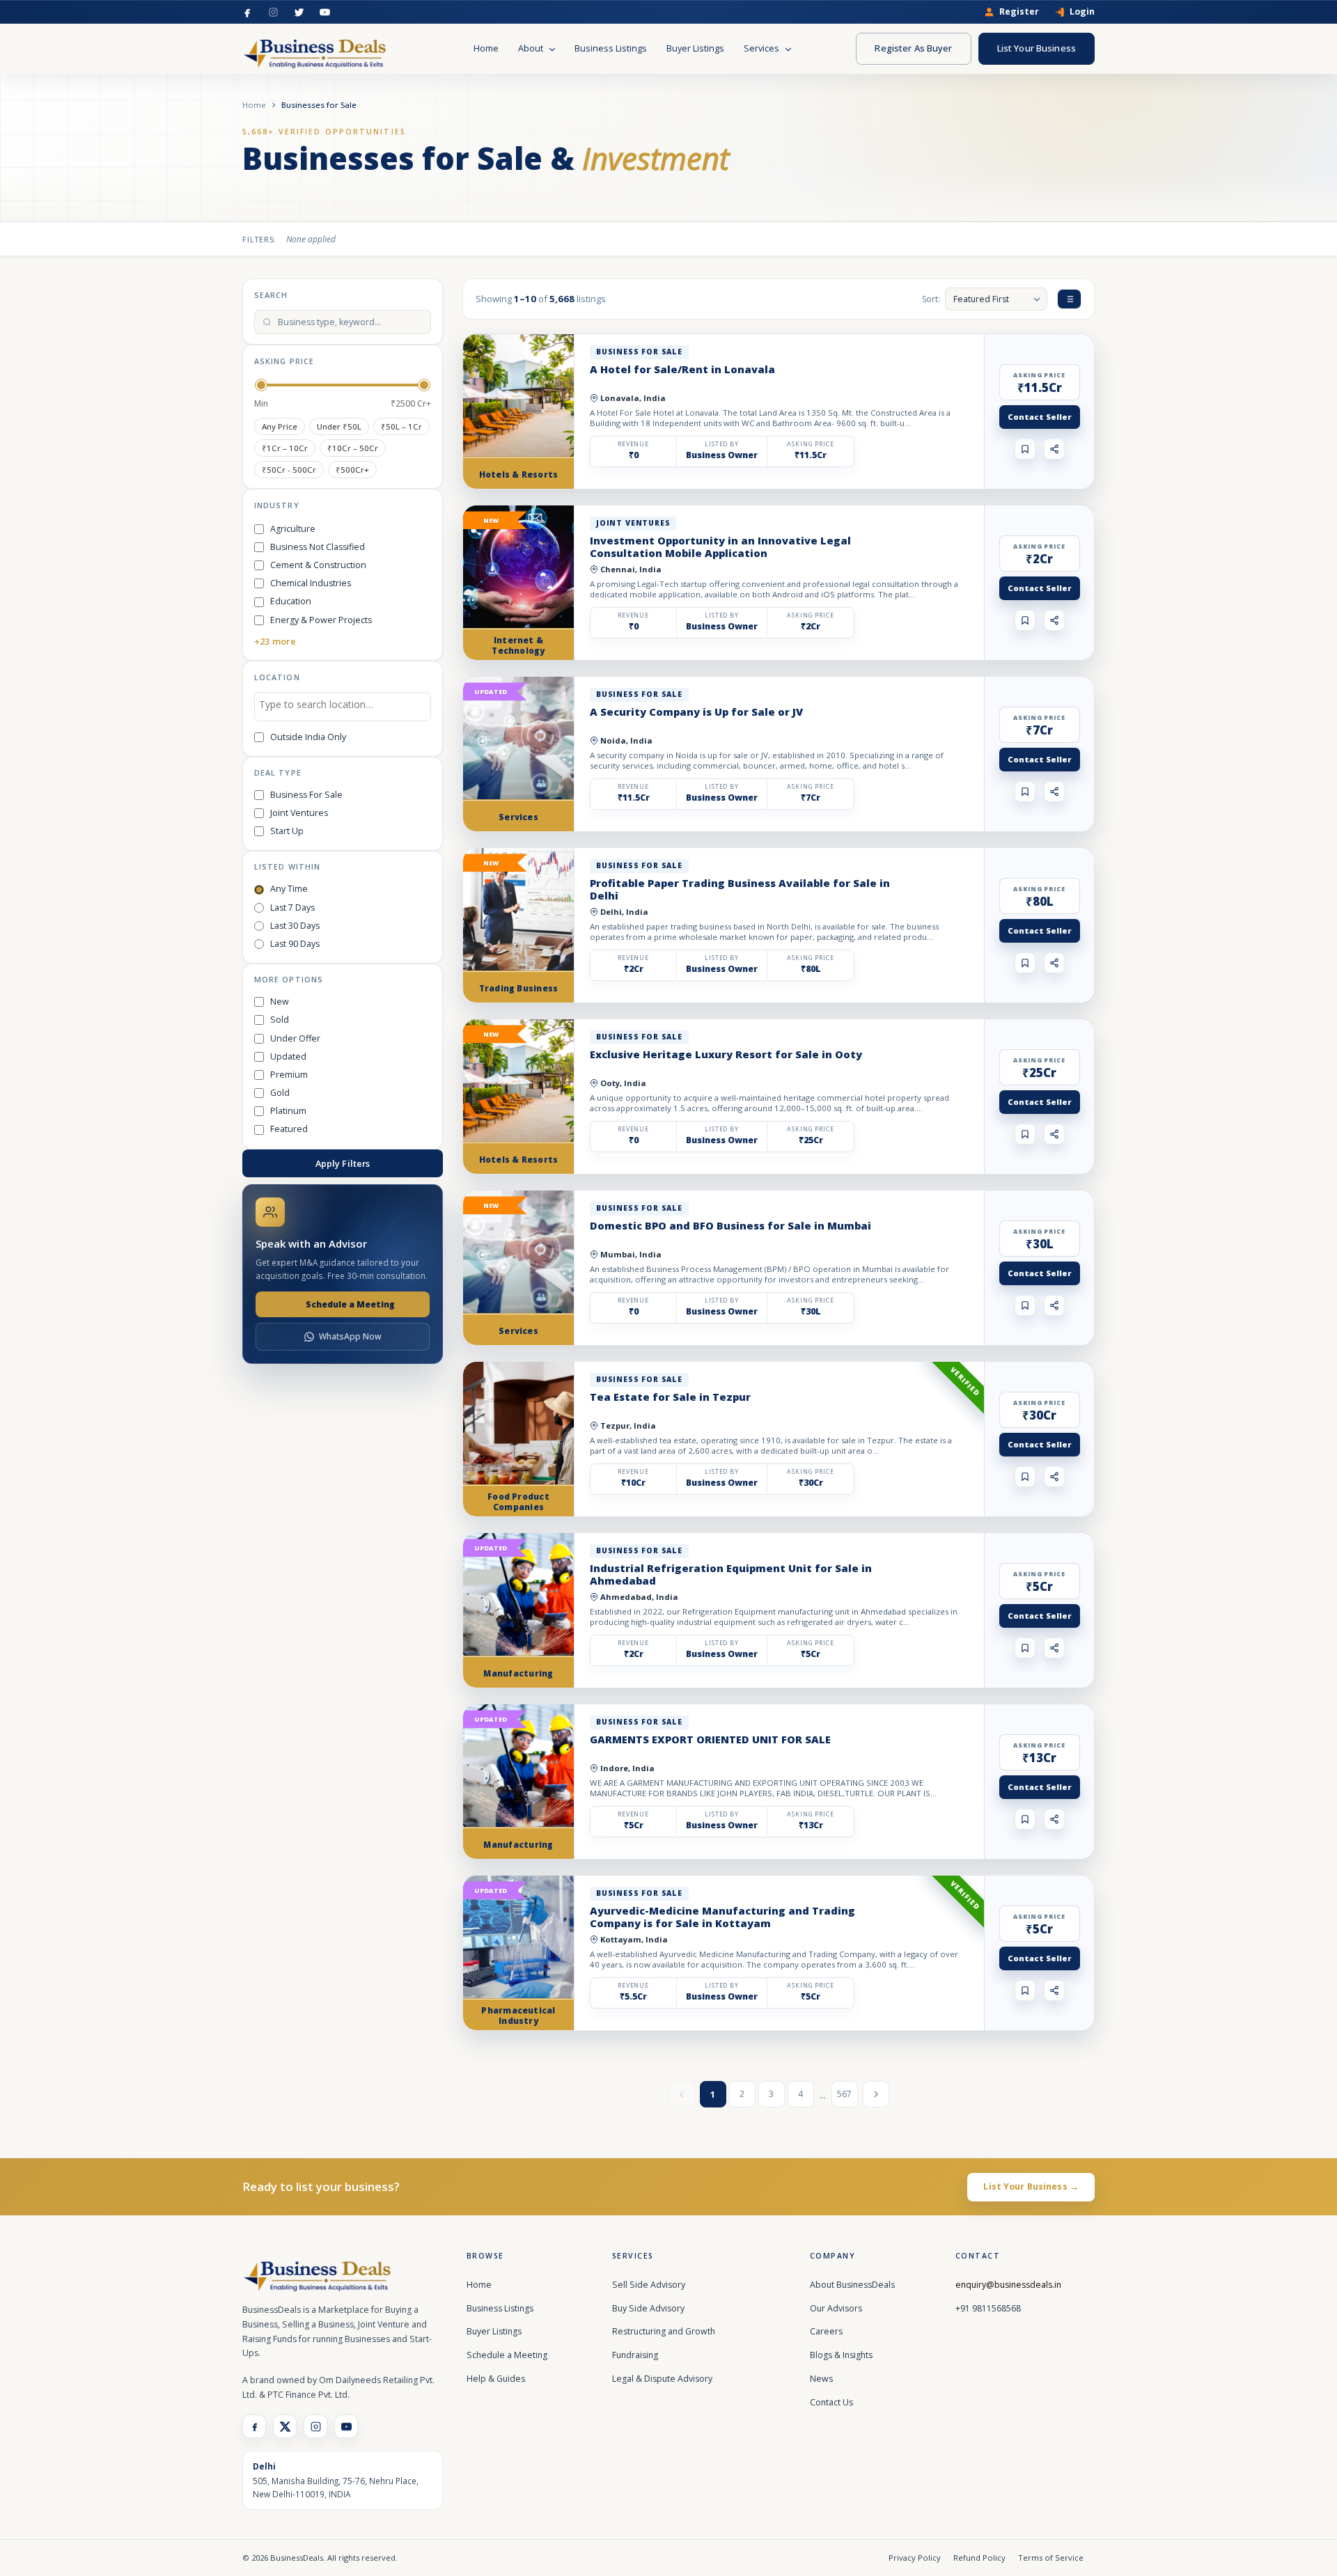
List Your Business (1037, 48)
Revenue (633, 444)
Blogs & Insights (841, 2355)
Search (271, 295)
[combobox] (343, 707)
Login (1082, 12)
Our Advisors (836, 2308)
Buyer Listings (695, 48)
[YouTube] (325, 12)
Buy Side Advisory (648, 2308)
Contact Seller (1040, 417)
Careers (826, 2331)
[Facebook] (248, 12)
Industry (277, 505)
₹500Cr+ (352, 470)
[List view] (1069, 299)
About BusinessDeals (852, 2285)
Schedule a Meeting (350, 1304)
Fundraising (635, 2355)
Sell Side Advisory (649, 2285)
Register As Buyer (913, 48)
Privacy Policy (915, 2558)
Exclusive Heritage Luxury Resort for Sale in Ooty (726, 1054)
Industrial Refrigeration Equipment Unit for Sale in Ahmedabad (731, 1574)
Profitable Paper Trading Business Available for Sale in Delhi (740, 889)
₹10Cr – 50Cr (353, 448)
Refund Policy (979, 2558)
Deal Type (278, 772)
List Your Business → (1031, 2186)
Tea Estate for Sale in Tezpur (670, 1397)
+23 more (275, 641)
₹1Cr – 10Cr (285, 448)
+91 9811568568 (988, 2308)
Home (486, 48)
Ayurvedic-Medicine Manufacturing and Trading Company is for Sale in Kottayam (722, 1917)
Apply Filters (343, 1163)
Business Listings (611, 48)
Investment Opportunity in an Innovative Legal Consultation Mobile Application (720, 547)
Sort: (931, 299)
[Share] (1054, 449)
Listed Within (287, 866)
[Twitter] (299, 12)
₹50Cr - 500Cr (289, 470)
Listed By (722, 444)
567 (844, 2094)
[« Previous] (682, 2094)
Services (763, 48)
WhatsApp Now (350, 1336)
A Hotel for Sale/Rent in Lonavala (682, 369)
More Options (289, 979)
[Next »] (876, 2094)
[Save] (1025, 449)
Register (1019, 12)
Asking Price (284, 361)
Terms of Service (1051, 2558)
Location (277, 677)
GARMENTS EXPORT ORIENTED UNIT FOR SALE (710, 1739)
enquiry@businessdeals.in (1008, 2285)
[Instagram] (273, 12)
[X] (285, 2426)
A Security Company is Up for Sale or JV (696, 712)
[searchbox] (343, 707)
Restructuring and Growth (664, 2331)
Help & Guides (496, 2379)
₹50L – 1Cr (401, 426)
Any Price (280, 426)
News (821, 2379)
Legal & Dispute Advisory (662, 2379)
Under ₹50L (339, 426)
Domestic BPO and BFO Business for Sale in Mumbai (730, 1225)
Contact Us (831, 2402)
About (532, 48)
